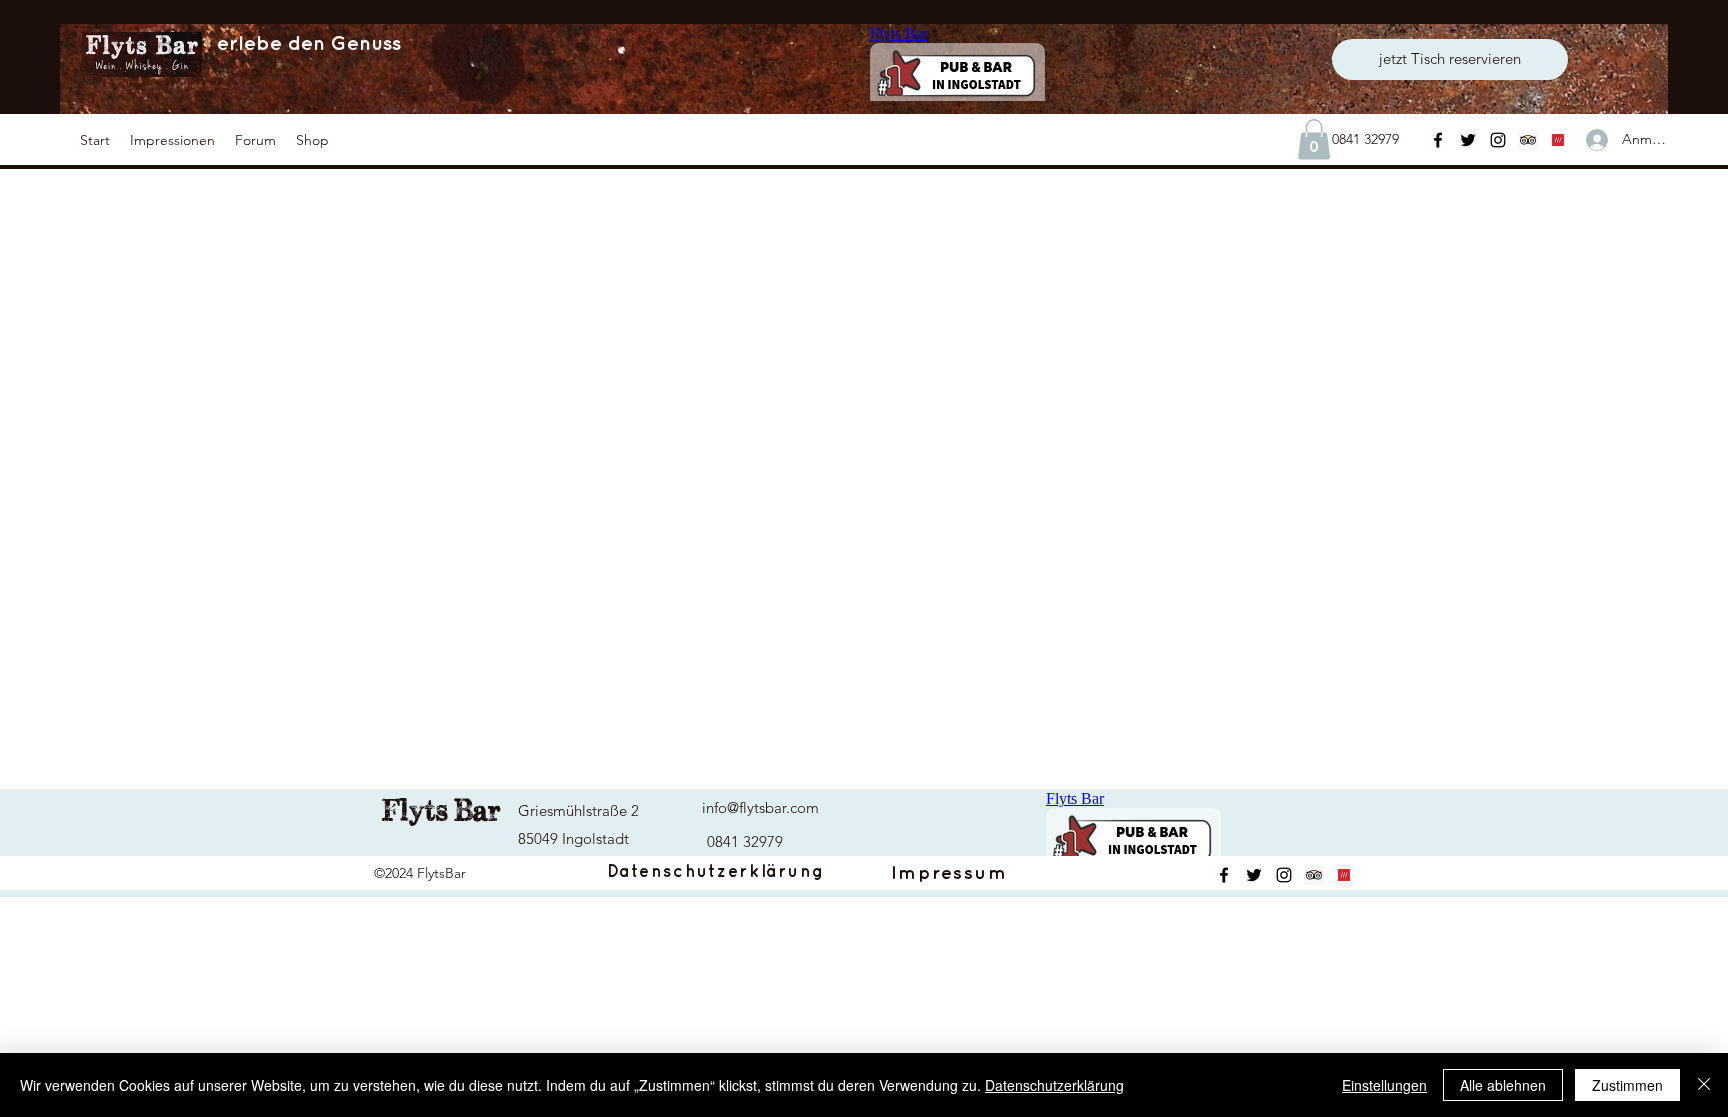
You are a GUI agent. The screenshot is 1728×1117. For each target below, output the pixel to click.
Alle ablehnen (1503, 1085)
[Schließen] (1704, 1085)
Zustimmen (1627, 1085)
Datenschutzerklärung (1054, 1085)
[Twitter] (1468, 140)
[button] (172, 140)
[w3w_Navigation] (1558, 140)
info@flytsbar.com (760, 807)
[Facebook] (1438, 140)
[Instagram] (1498, 140)
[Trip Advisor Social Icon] (1528, 140)
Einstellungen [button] (1384, 1085)
